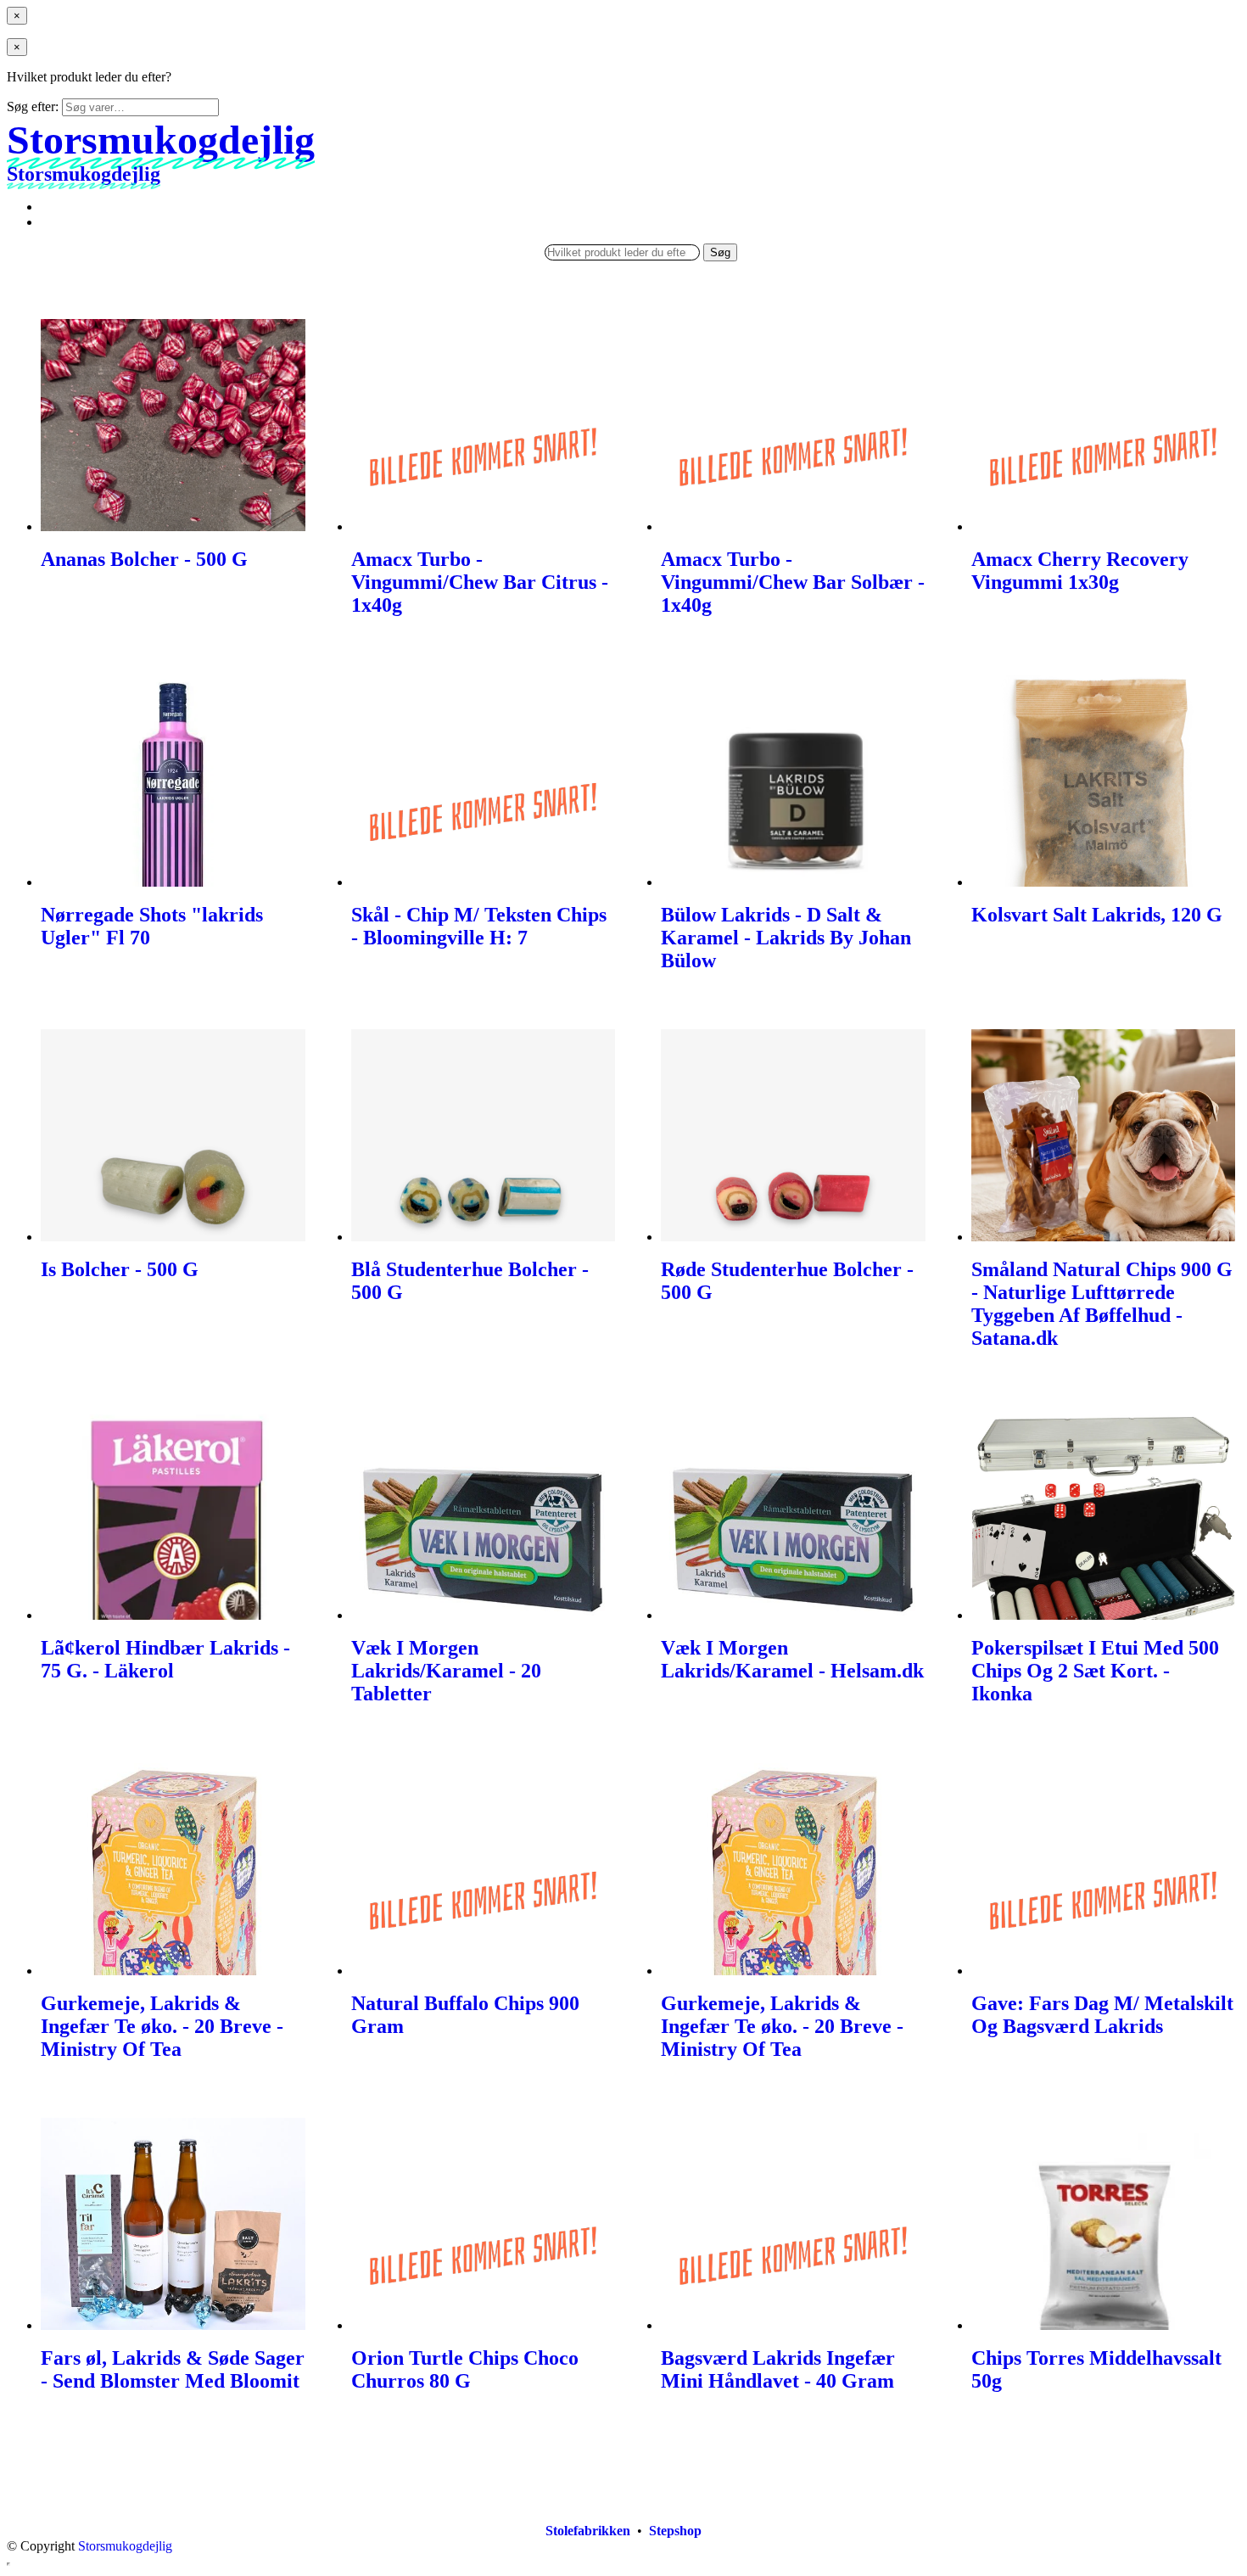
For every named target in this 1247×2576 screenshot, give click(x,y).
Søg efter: (33, 106)
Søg (720, 252)
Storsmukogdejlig (125, 2546)
